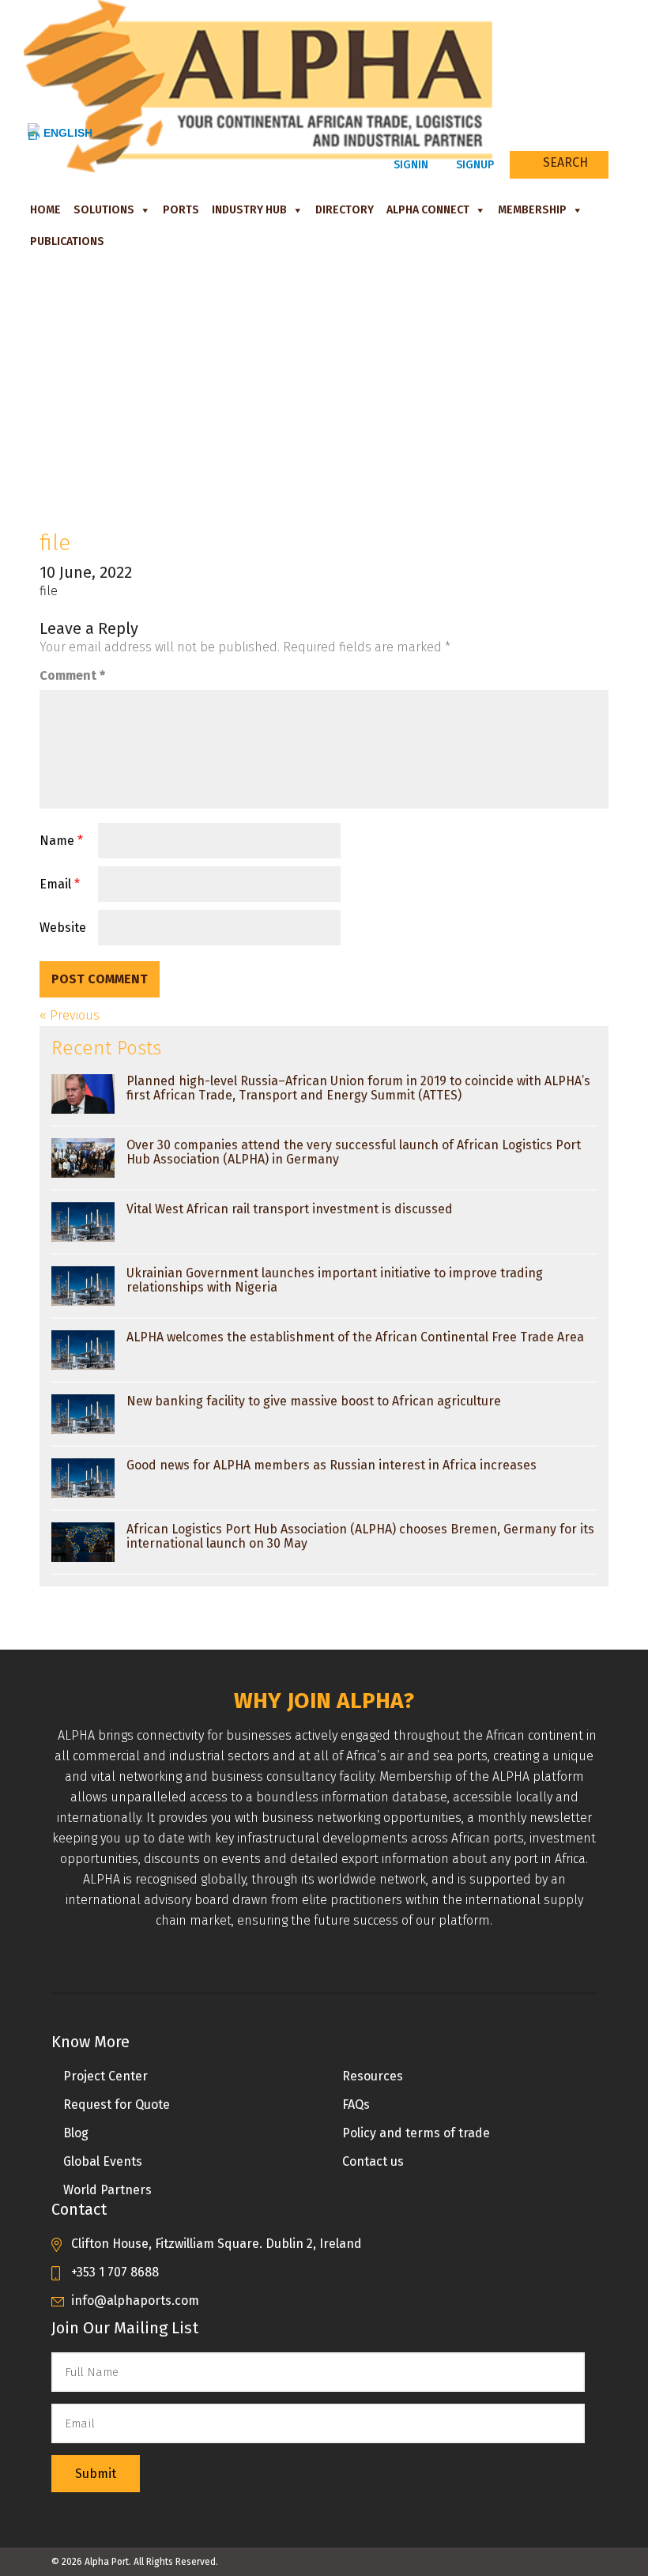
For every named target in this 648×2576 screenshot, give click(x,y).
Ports (181, 210)
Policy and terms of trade (416, 2133)
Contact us (373, 2161)
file (49, 591)
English (68, 133)
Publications (67, 241)
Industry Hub (249, 210)
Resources (373, 2076)
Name (61, 841)
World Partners (107, 2190)
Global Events (103, 2161)
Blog (76, 2133)
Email (60, 884)
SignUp (473, 165)
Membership (532, 210)
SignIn (409, 165)
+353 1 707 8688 (115, 2272)
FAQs (356, 2105)
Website (63, 928)
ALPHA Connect (428, 210)
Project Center (105, 2076)
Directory (345, 210)
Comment (72, 675)
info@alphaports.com (135, 2301)
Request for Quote (117, 2105)
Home (45, 210)
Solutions (104, 210)
